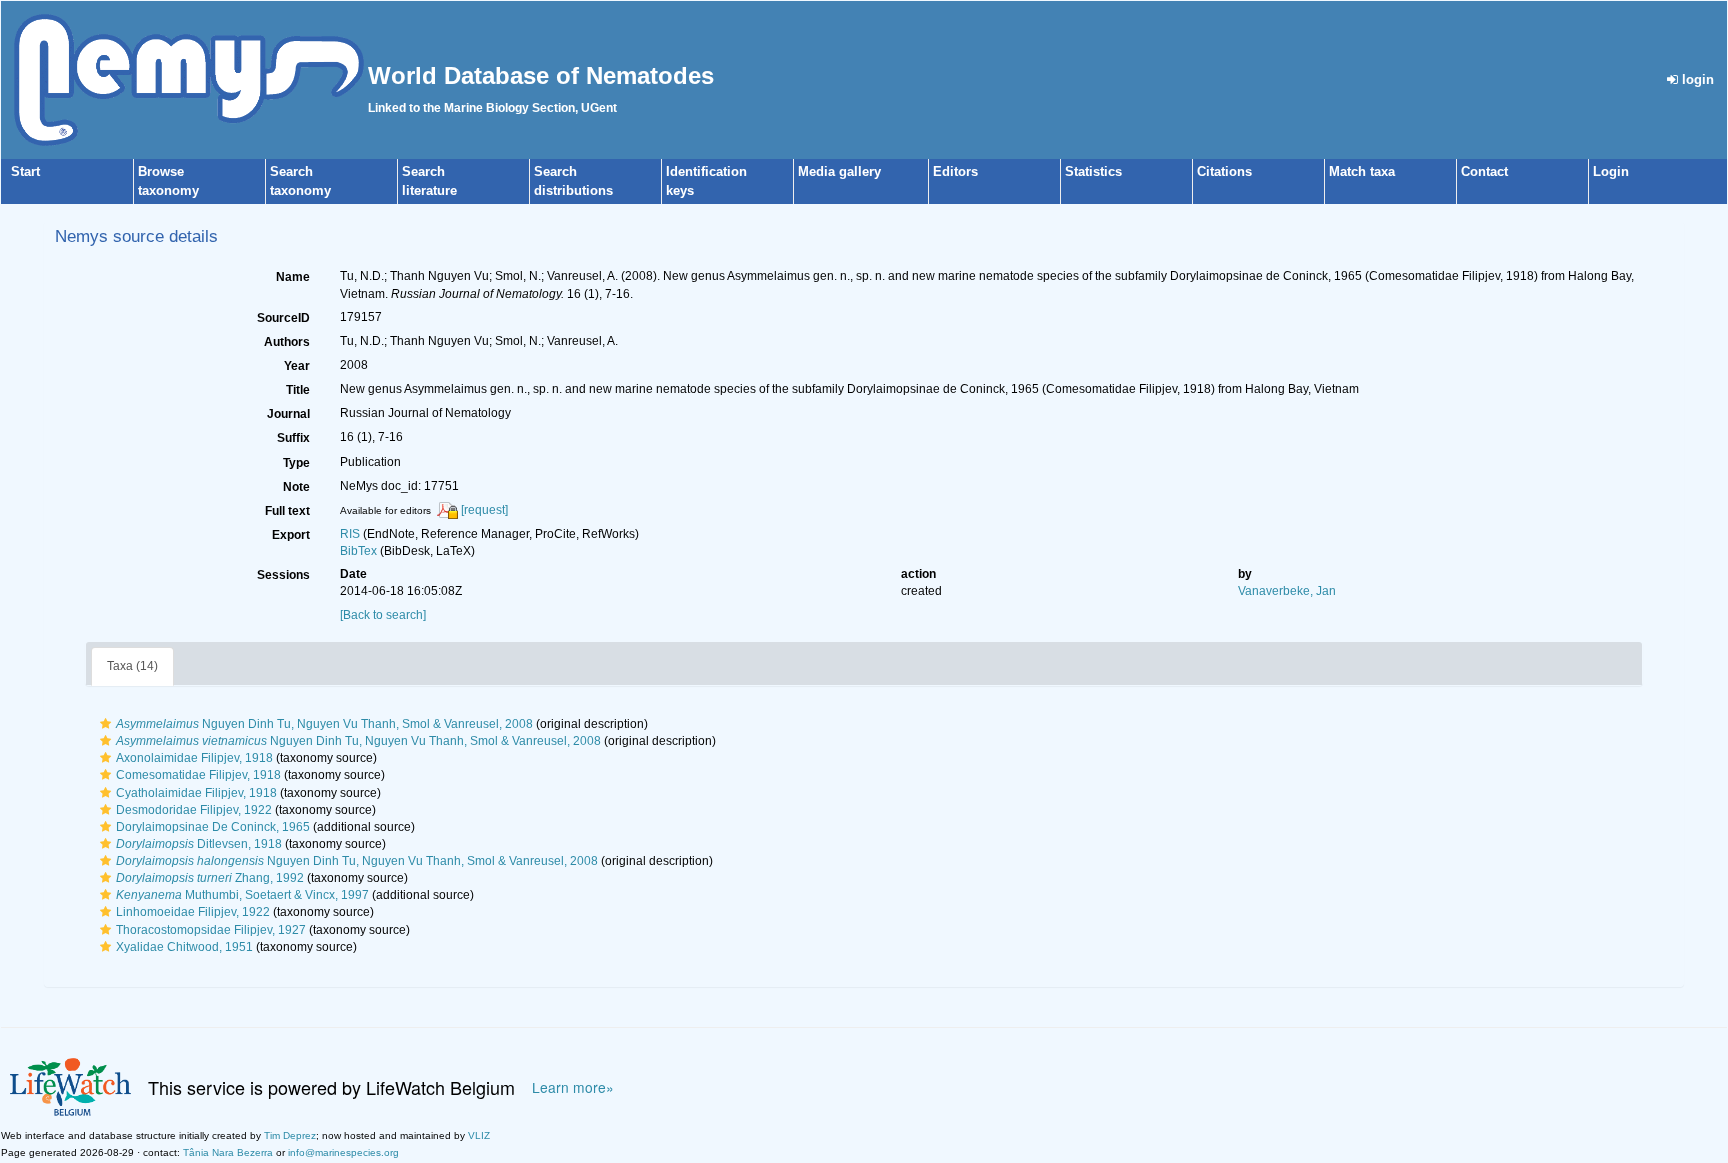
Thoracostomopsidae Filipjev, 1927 (211, 930)
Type (296, 463)
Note (296, 487)
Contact (1484, 171)
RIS (350, 534)
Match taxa (1362, 171)
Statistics (1093, 171)
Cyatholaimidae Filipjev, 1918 (196, 793)
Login (1611, 171)
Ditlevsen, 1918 (199, 844)
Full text (287, 511)
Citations (1224, 171)
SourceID (283, 318)
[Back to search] (383, 615)
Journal (288, 414)
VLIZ (479, 1135)
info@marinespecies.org (343, 1152)
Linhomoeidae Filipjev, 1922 (193, 912)
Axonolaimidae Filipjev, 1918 (194, 758)
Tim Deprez (290, 1135)
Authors (287, 342)
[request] (484, 510)
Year (297, 366)
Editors (955, 171)
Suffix (293, 438)
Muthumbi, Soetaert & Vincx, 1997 (242, 895)
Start (25, 171)
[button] (105, 724)
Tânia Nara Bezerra (228, 1152)
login (1696, 79)
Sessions (283, 575)
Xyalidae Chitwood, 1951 (184, 947)
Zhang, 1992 (210, 878)
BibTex (358, 551)
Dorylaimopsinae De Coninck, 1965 (213, 827)
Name (293, 277)
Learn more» (573, 1087)
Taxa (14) (132, 666)
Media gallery (839, 171)
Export (291, 535)
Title (298, 390)
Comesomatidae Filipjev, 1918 (198, 775)
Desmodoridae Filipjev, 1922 (194, 810)
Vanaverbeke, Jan (1287, 591)
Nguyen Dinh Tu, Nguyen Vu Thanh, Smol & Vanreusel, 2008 (324, 724)
